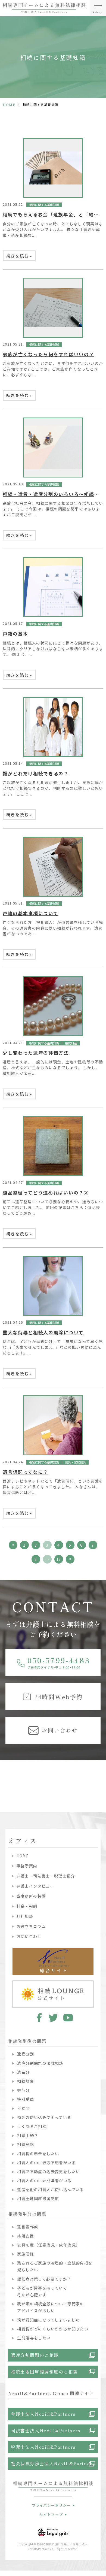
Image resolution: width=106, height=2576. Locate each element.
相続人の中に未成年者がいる (44, 2181)
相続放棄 (26, 2081)
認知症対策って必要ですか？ (44, 2279)
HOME (9, 105)
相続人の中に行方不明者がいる (46, 2163)
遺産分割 (26, 2054)
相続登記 (26, 2144)
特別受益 (26, 2099)
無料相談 (25, 1916)
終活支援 (26, 2236)
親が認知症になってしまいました (48, 2320)
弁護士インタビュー (35, 1886)
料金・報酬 (27, 1906)
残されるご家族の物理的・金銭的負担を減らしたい (55, 2266)
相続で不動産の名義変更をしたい (49, 2172)
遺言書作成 (28, 2227)
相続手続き (28, 2135)
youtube (68, 2018)
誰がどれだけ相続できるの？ (36, 773)
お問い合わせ (29, 1936)
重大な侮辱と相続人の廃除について (43, 1332)
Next (101, 1776)
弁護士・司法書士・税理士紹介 (46, 1876)
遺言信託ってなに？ (25, 1472)
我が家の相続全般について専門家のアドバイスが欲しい (51, 2307)
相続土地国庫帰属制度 (38, 2199)
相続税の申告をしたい (38, 2154)
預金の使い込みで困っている (44, 2117)
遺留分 (23, 2072)
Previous (5, 1776)
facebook (38, 2018)
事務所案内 (27, 1866)
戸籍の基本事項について (30, 913)
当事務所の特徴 (31, 1896)
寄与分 (23, 2090)
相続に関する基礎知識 (44, 205)
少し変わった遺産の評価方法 (36, 1053)
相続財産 (71, 1043)
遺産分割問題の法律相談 (40, 2063)
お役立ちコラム (31, 1926)
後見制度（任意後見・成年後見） (49, 2245)
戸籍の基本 (15, 634)
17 (59, 1559)
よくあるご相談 (32, 2126)
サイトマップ (51, 2515)
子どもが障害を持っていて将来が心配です (42, 2291)
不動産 (23, 2108)
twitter (53, 2018)
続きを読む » (19, 256)
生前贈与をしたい (34, 2338)
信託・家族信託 (75, 1462)
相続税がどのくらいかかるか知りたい (53, 2329)
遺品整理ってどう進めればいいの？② (46, 1193)
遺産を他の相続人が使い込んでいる (50, 2190)
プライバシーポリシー (51, 2505)
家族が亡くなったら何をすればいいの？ (48, 354)
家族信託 (26, 2254)
